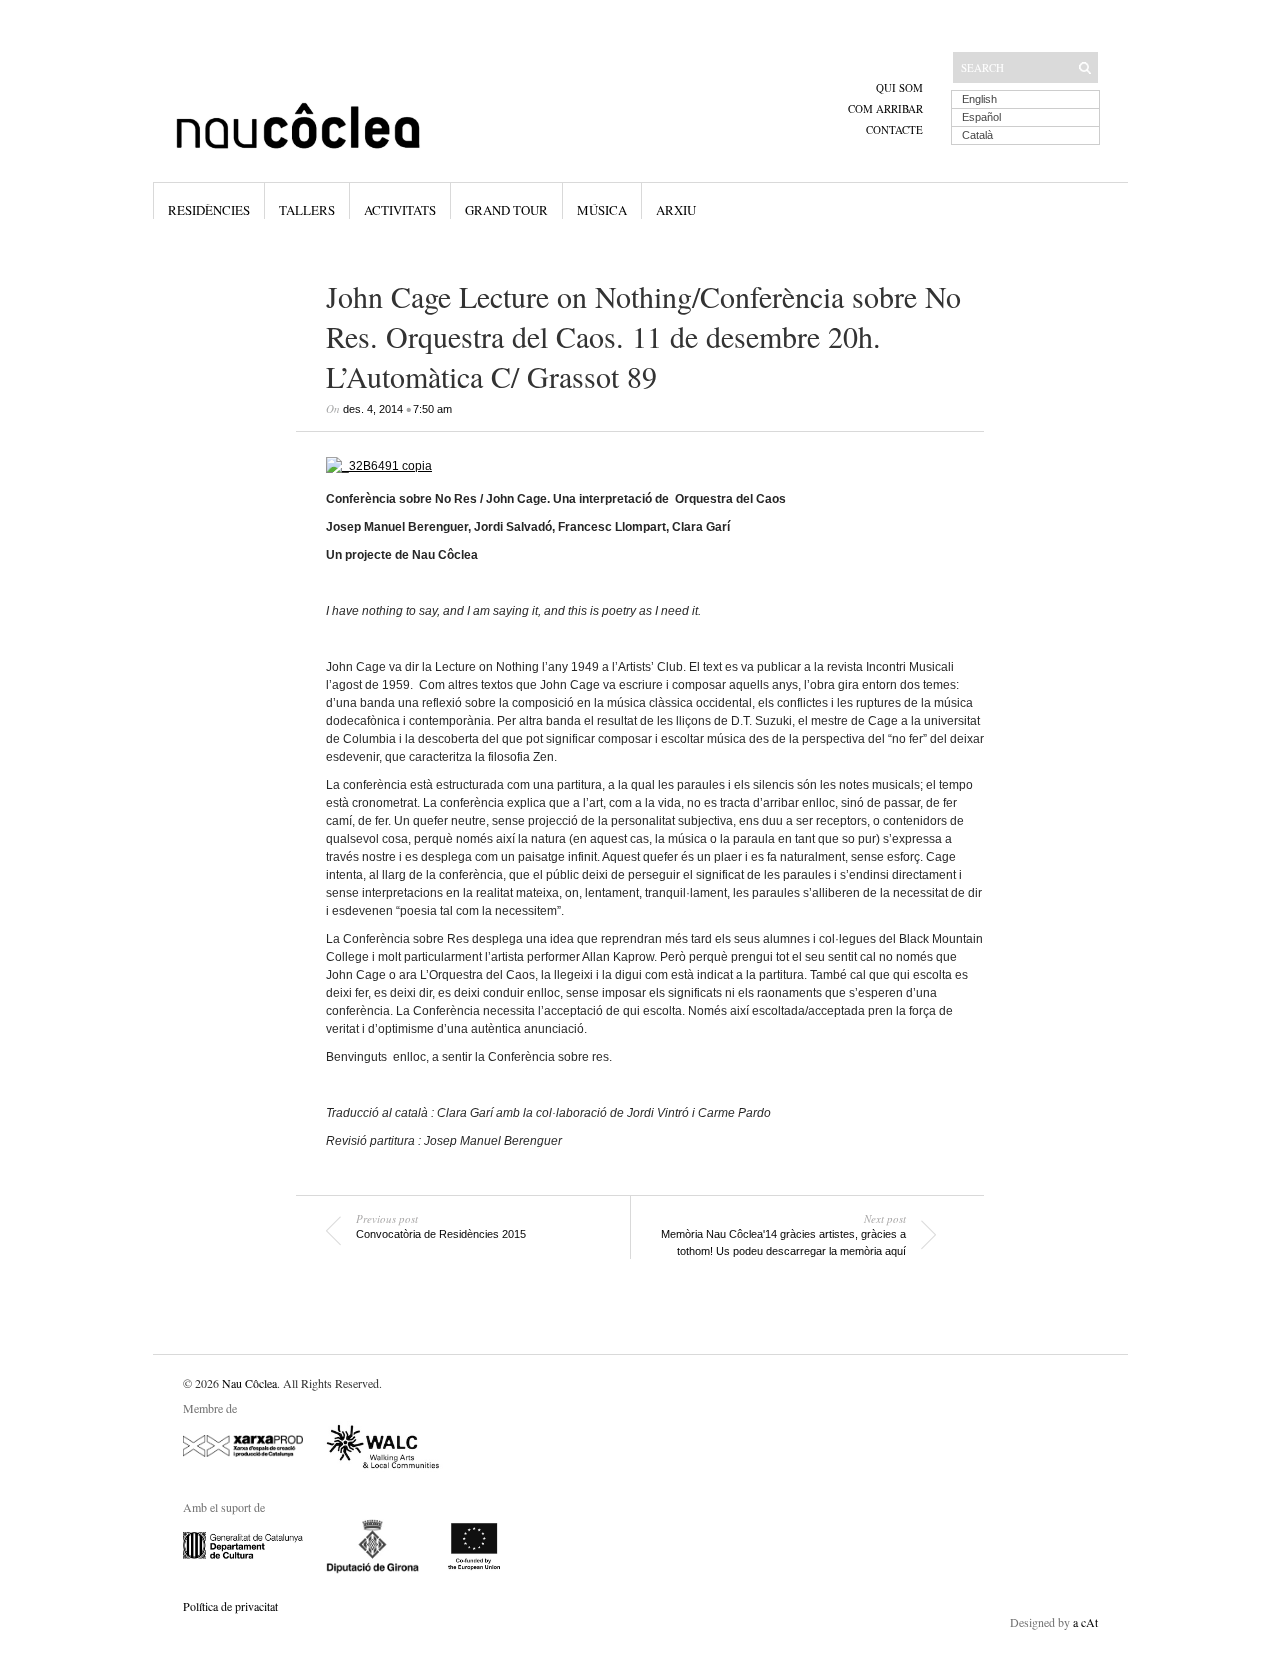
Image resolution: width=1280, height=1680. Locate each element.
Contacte (894, 129)
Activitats (400, 210)
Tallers (307, 210)
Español (981, 117)
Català (977, 135)
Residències (209, 210)
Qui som (899, 87)
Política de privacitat (230, 1606)
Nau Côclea (249, 1383)
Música (602, 210)
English (979, 99)
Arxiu (676, 210)
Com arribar (885, 108)
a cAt (1085, 1622)
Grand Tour (506, 210)
